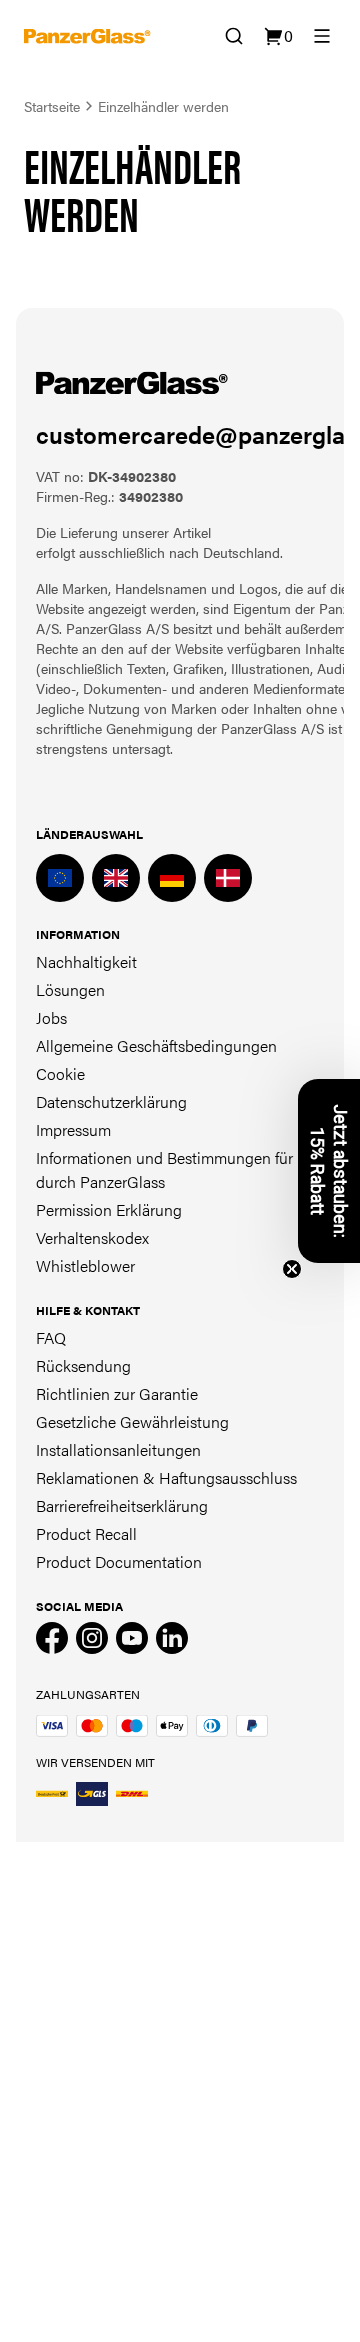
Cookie (60, 1073)
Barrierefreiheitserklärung (122, 1505)
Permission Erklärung (109, 1209)
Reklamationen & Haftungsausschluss (166, 1477)
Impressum (73, 1129)
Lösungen (70, 989)
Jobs (51, 1017)
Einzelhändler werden (163, 106)
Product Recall (86, 1533)
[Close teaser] (292, 1269)
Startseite (52, 106)
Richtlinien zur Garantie (117, 1393)
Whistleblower (85, 1265)
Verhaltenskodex (92, 1237)
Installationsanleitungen (118, 1449)
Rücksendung (83, 1365)
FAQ (51, 1337)
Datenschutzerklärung (111, 1101)
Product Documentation (119, 1561)
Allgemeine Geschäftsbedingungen (156, 1045)
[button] (329, 1171)
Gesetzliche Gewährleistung (132, 1421)
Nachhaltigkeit (86, 961)
